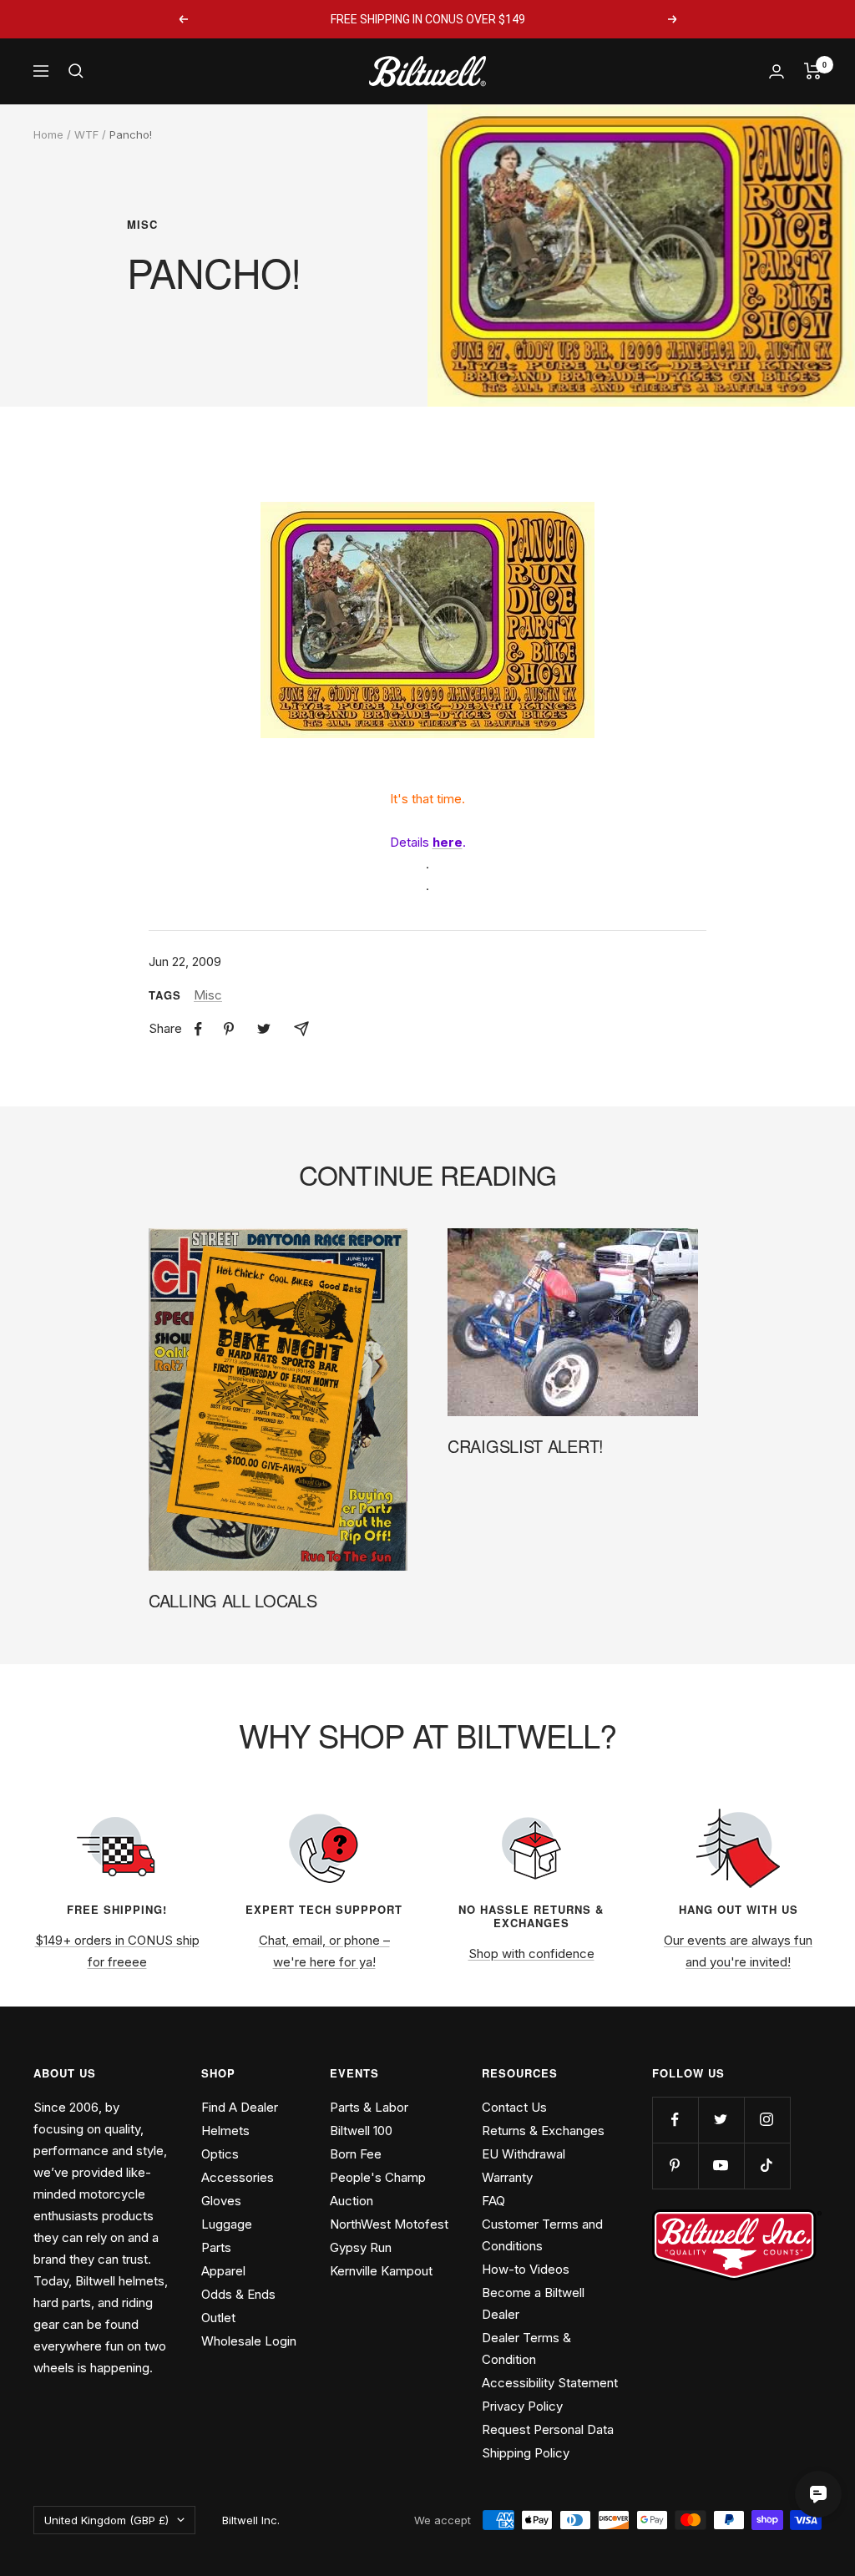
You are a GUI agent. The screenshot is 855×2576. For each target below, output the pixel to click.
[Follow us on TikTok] (767, 2166)
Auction (352, 2201)
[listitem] (198, 1029)
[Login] (777, 71)
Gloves (221, 2201)
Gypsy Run (361, 2247)
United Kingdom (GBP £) (106, 2520)
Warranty (507, 2177)
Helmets (225, 2131)
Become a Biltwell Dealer (533, 2303)
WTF (86, 134)
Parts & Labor (369, 2107)
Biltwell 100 (361, 2131)
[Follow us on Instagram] (767, 2120)
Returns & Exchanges (543, 2131)
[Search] (76, 71)
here (448, 842)
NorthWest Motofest (389, 2224)
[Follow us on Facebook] (675, 2120)
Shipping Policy (526, 2453)
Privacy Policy (522, 2406)
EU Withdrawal (524, 2154)
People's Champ (378, 2177)
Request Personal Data (548, 2429)
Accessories (238, 2177)
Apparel (223, 2271)
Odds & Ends (238, 2294)
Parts (216, 2247)
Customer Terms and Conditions (542, 2235)
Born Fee (356, 2154)
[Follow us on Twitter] (721, 2120)
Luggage (227, 2224)
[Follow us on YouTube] (721, 2166)
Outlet (218, 2318)
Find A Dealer (240, 2107)
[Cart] (813, 71)
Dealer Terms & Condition (526, 2348)
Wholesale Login (249, 2341)
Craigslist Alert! (526, 1446)
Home (48, 134)
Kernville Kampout (381, 2271)
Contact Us (514, 2107)
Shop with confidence (531, 1954)
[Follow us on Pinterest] (675, 2166)
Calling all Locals (233, 1600)
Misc (142, 225)
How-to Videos (526, 2269)
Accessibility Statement (550, 2383)
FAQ (493, 2201)
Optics (220, 2154)
